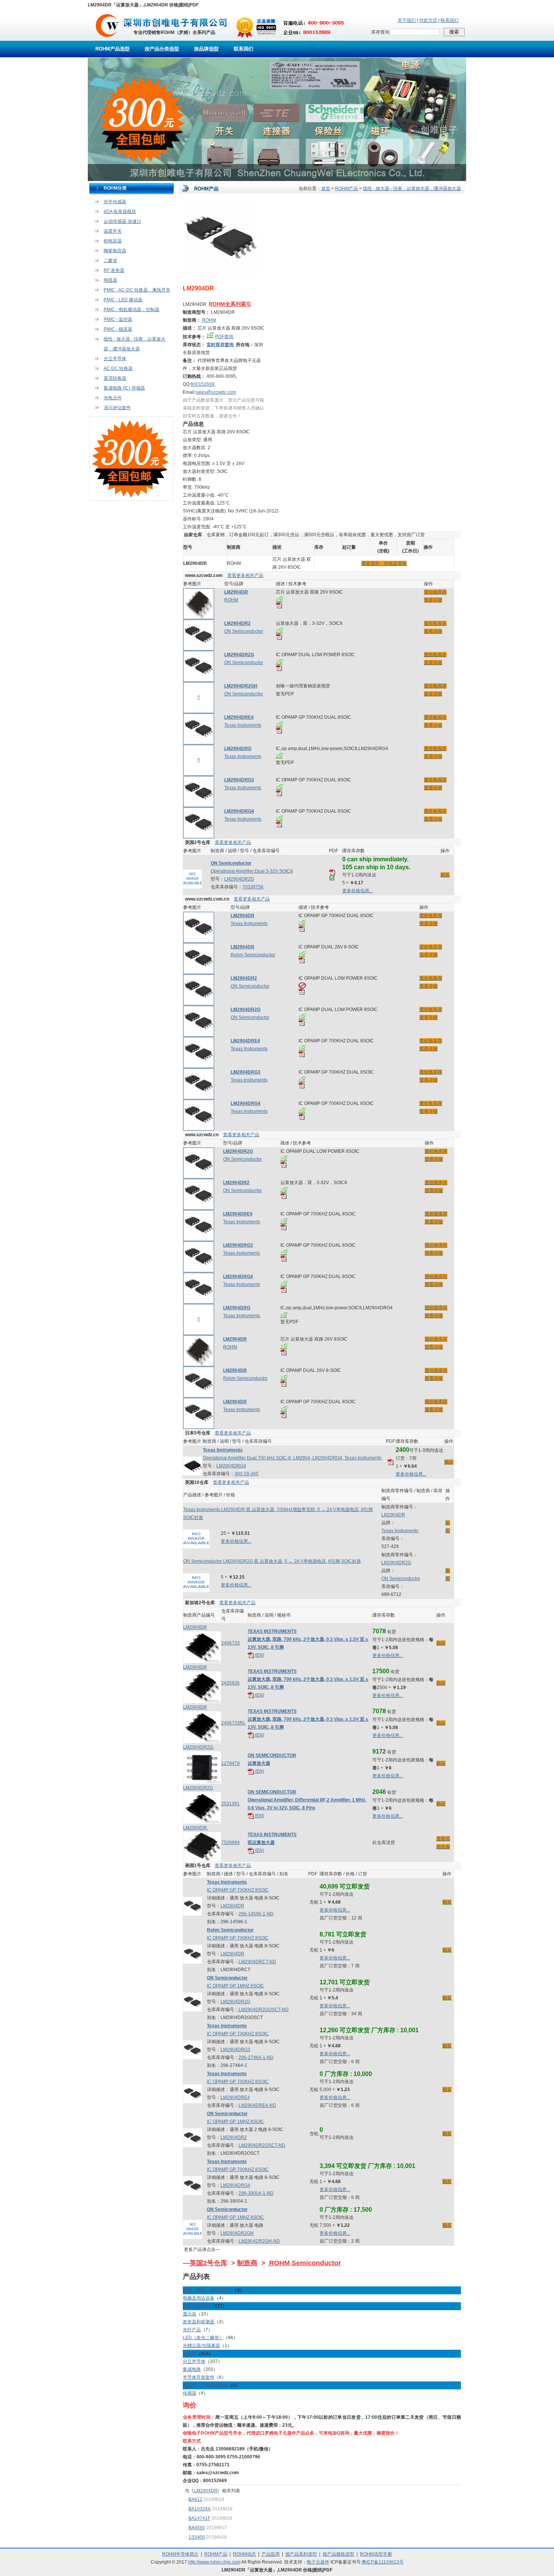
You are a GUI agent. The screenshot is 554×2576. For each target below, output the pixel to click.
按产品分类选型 (162, 49)
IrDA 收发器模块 (120, 212)
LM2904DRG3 (235, 2050)
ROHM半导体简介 (180, 2554)
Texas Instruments (243, 725)
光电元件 (113, 398)
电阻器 (110, 280)
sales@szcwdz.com (216, 392)
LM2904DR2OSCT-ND (262, 2145)
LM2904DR (393, 1515)
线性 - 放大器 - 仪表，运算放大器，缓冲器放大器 (412, 189)
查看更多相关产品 (245, 575)
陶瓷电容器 (115, 251)
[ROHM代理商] (107, 39)
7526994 (230, 1843)
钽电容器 (113, 241)
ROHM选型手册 (376, 2554)
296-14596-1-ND (256, 1914)
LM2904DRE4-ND (257, 2105)
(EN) (259, 1655)
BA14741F (199, 2518)
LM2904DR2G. (199, 1747)
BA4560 (197, 2528)
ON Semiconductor (244, 631)
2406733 (230, 1643)
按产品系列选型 (301, 2554)
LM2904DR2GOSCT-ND (264, 2010)
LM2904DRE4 (235, 2097)
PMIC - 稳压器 (118, 329)
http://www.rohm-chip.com (214, 2562)
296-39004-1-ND (256, 2193)
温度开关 (113, 231)
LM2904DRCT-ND (257, 1962)
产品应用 (271, 2554)
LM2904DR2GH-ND (259, 2241)
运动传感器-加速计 (122, 221)
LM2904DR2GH (237, 2233)
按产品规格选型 (338, 2554)
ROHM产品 (347, 189)
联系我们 (450, 20)
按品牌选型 (206, 49)
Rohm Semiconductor (253, 955)
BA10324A (200, 2509)
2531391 (230, 1804)
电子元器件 (318, 2562)
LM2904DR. (196, 1828)
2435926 (230, 1683)
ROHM (209, 320)
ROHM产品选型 (112, 49)
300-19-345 (246, 1474)
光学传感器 (115, 202)
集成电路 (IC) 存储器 (124, 388)
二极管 (110, 261)
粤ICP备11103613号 (383, 2562)
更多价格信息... (357, 891)
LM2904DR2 (234, 2137)
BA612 (195, 2499)
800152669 (203, 384)
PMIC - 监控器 (118, 319)
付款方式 (428, 20)
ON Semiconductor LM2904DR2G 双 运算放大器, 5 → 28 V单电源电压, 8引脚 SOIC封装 (272, 1561)
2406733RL (233, 1723)
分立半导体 (115, 359)
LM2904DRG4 (231, 1466)
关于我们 (407, 20)
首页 (326, 189)
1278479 (230, 1763)
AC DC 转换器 (118, 368)
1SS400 (197, 2537)
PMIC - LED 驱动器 (123, 300)
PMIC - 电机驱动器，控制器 (132, 310)
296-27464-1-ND (256, 2057)
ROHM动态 (244, 2554)
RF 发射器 (114, 270)
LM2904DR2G (239, 879)
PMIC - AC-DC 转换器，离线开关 (137, 290)
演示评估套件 (117, 408)
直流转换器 (115, 378)
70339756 (253, 887)
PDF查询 (224, 337)
